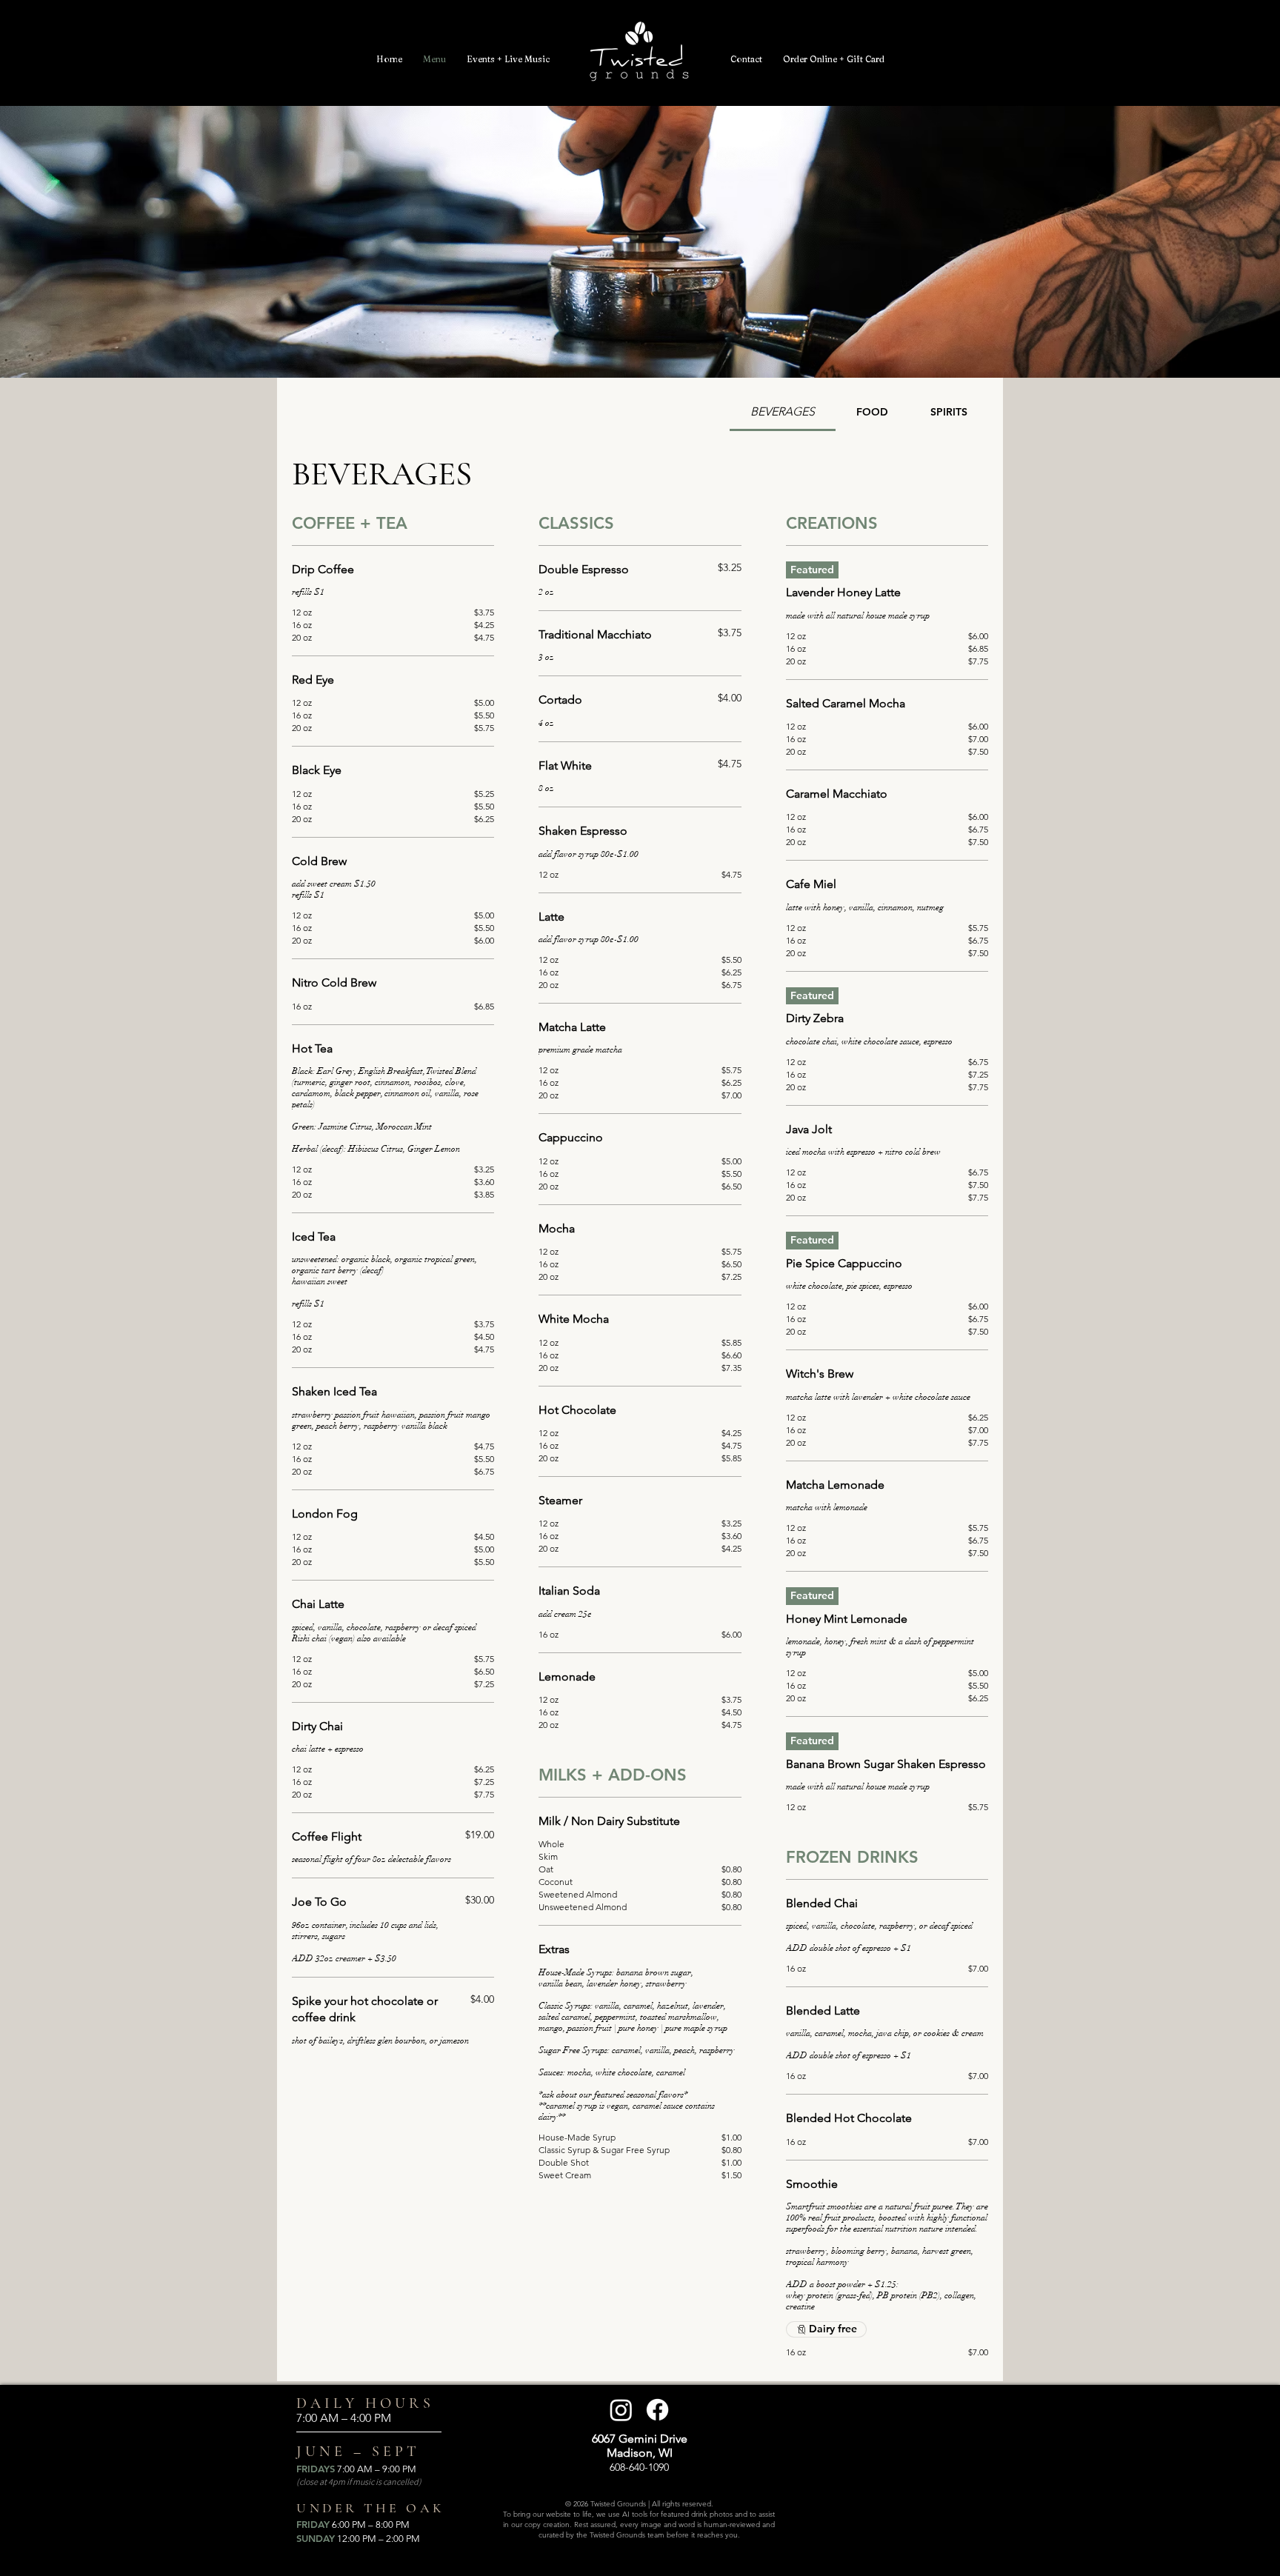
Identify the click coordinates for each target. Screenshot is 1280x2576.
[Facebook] (657, 2410)
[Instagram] (621, 2410)
